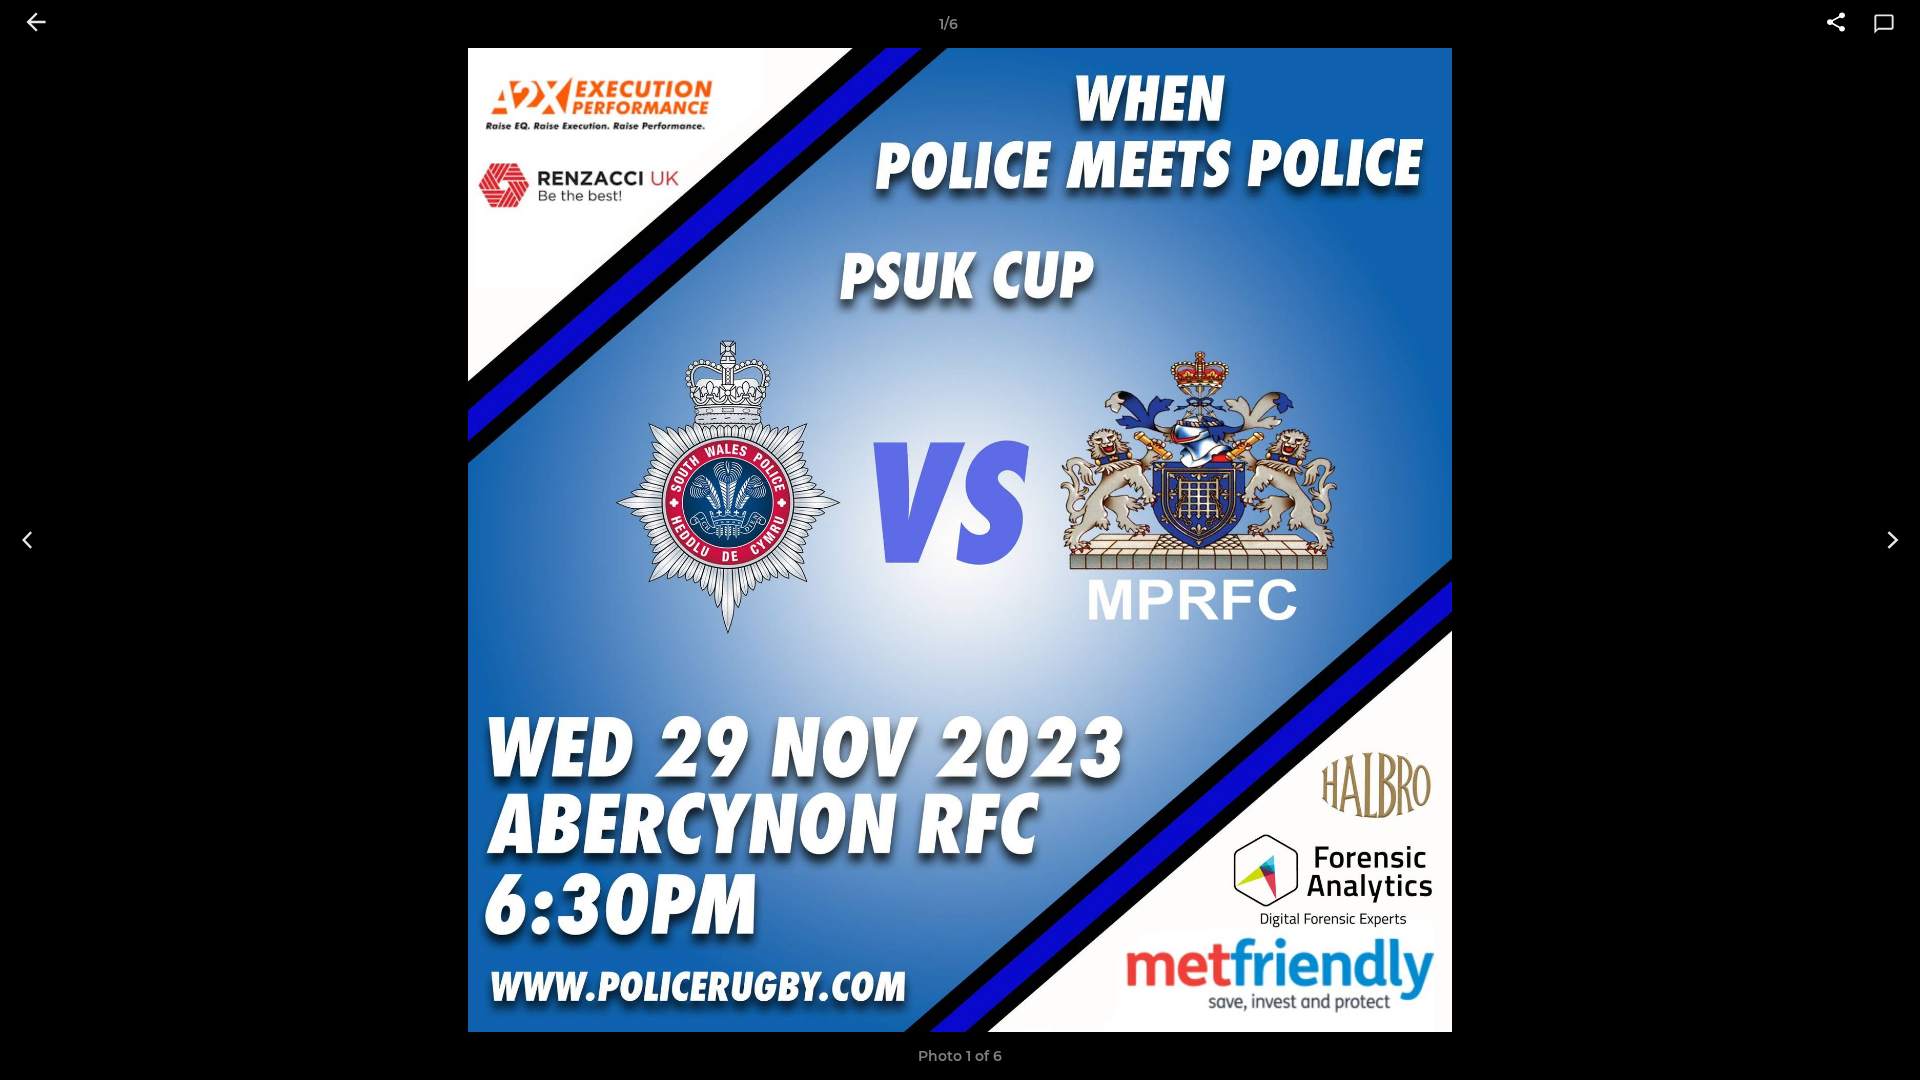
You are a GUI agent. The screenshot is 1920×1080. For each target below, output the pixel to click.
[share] (1836, 24)
